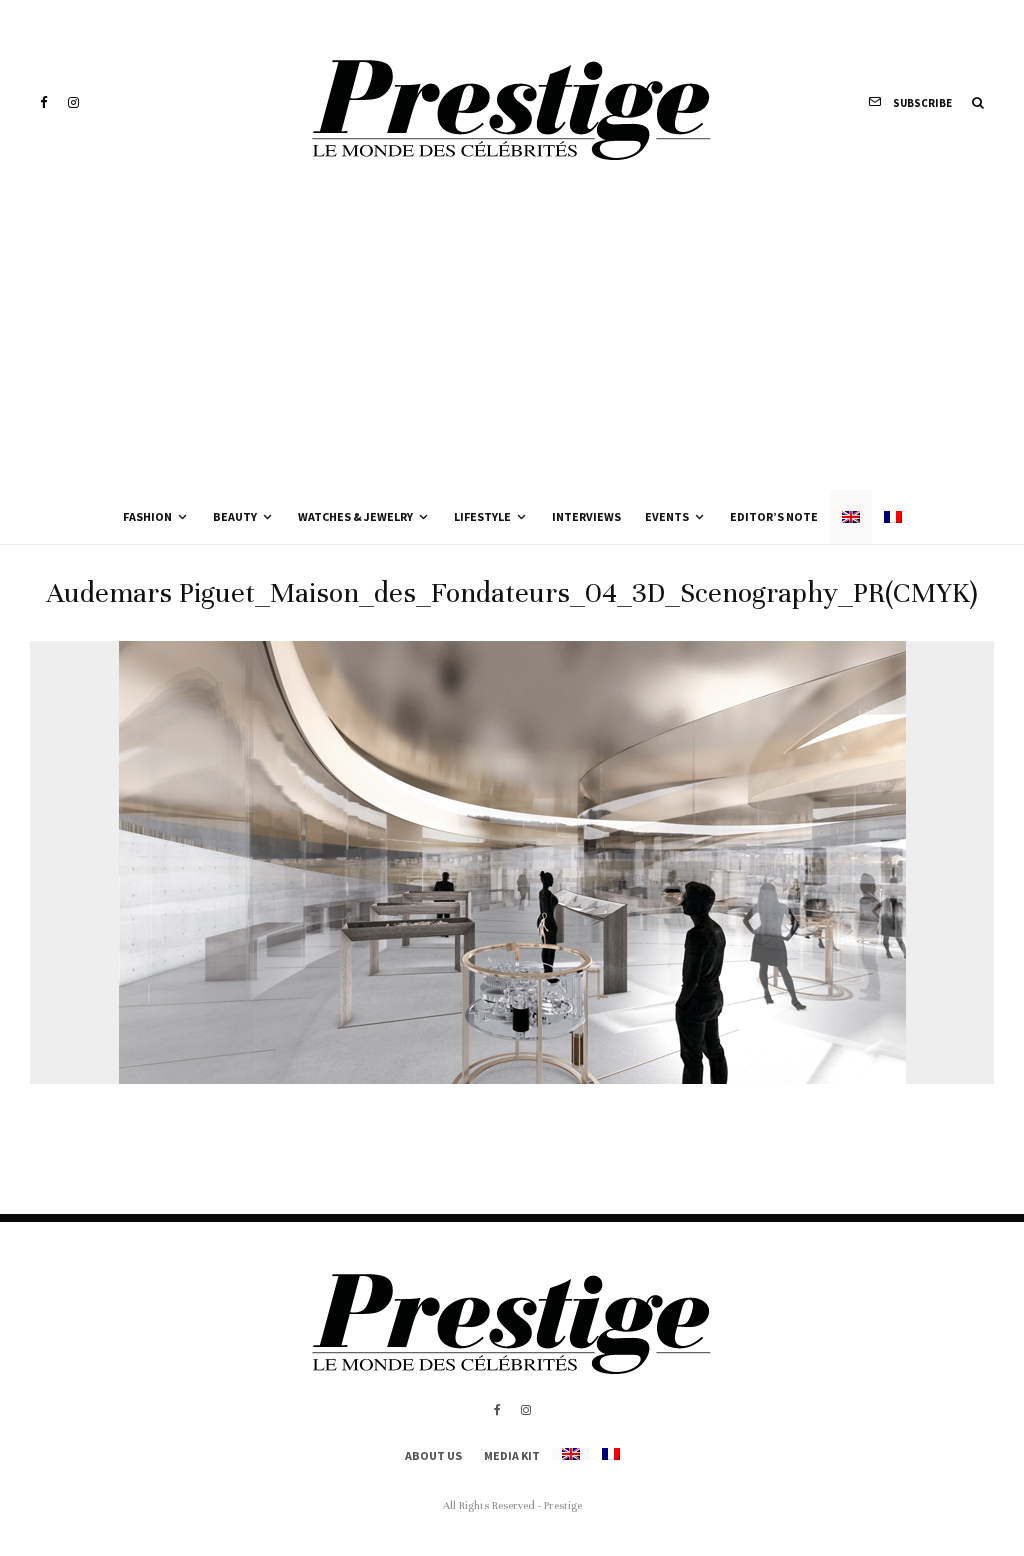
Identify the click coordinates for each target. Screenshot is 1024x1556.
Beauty (235, 516)
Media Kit (512, 1455)
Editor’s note (774, 516)
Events (667, 516)
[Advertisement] (512, 340)
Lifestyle (482, 516)
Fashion (147, 516)
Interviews (586, 516)
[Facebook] (44, 102)
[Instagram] (73, 102)
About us (433, 1455)
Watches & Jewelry (355, 516)
